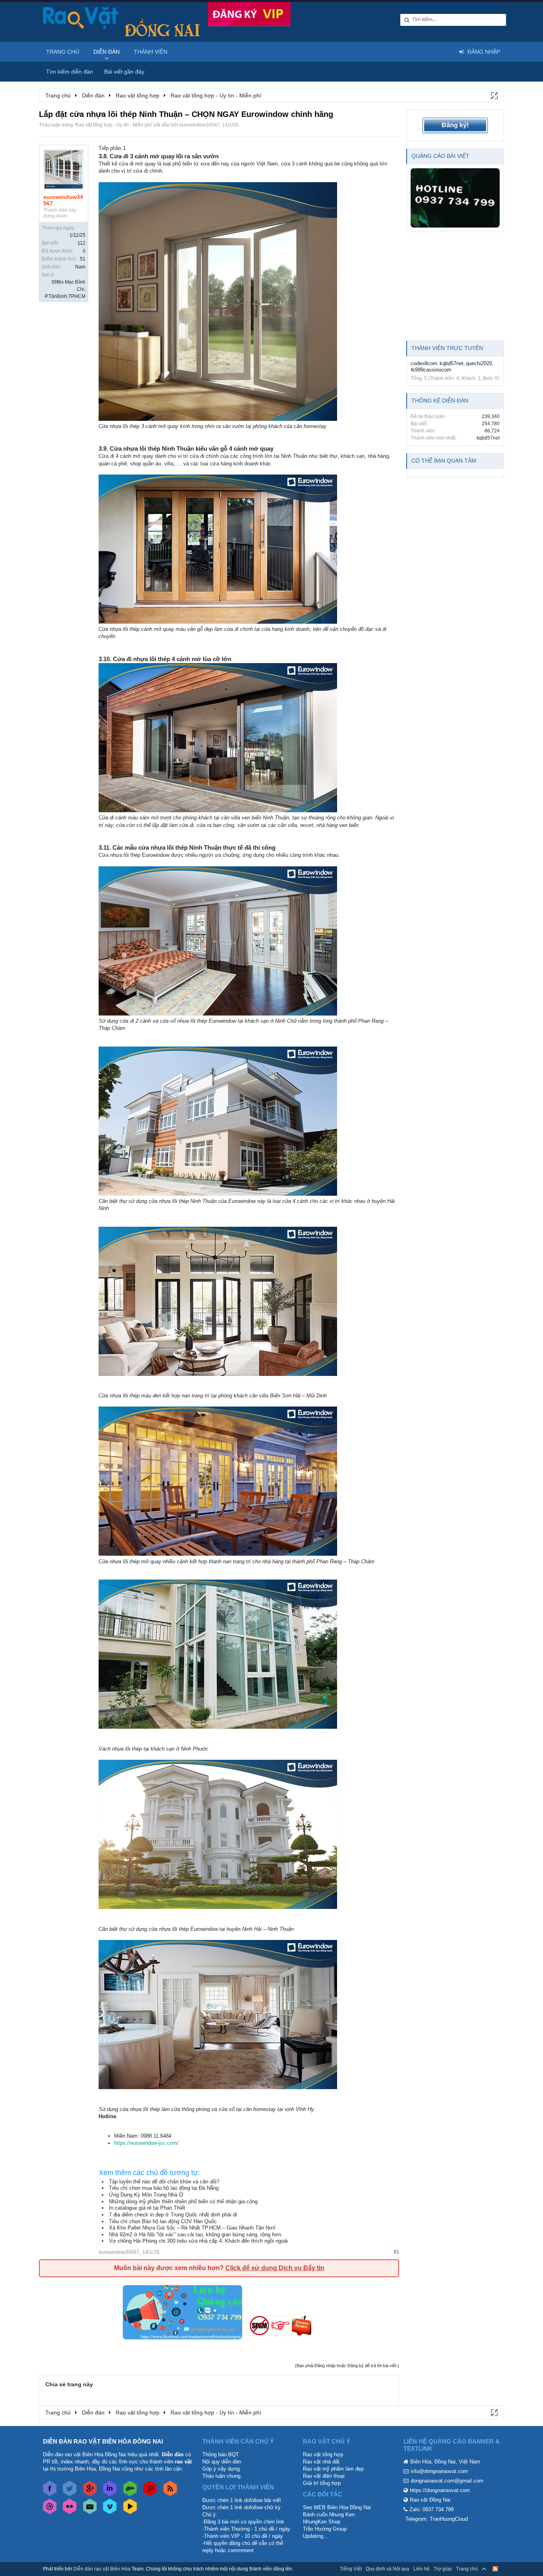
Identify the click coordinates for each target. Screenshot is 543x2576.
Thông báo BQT (221, 2454)
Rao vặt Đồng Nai (430, 2500)
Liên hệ (422, 2569)
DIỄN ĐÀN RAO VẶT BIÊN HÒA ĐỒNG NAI (103, 2441)
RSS (495, 2569)
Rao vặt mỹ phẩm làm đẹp (333, 2469)
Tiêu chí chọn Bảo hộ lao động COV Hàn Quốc (163, 2221)
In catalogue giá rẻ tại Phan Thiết (147, 2208)
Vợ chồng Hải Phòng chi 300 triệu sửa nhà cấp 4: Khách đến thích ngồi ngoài (198, 2241)
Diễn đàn (107, 52)
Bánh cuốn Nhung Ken (329, 2515)
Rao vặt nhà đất (321, 2462)
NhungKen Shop (322, 2522)
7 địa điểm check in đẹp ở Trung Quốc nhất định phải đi (173, 2215)
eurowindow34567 (200, 125)
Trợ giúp (443, 2569)
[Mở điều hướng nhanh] (494, 95)
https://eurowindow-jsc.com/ (146, 2143)
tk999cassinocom (431, 370)
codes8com (424, 363)
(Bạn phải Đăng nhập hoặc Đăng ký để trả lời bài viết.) (347, 2366)
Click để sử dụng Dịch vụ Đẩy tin (275, 2268)
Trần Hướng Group (325, 2529)
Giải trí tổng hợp (322, 2483)
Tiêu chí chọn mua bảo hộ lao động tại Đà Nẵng (164, 2188)
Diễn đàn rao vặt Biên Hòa (102, 2569)
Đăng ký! (455, 125)
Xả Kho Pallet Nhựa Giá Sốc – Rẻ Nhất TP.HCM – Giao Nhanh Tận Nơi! (192, 2228)
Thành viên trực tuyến (447, 348)
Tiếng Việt (351, 2569)
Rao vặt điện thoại (324, 2476)
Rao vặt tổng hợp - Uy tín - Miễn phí (113, 125)
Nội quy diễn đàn (222, 2462)
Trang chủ (63, 52)
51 (83, 259)
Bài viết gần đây (124, 72)
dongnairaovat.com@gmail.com (447, 2481)
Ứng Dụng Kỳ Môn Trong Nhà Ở (146, 2195)
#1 (396, 2252)
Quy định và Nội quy (388, 2569)
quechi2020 (479, 363)
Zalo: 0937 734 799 (431, 2509)
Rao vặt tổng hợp (323, 2454)
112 (81, 243)
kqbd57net (452, 363)
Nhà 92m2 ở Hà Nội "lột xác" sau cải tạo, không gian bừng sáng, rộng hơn (195, 2235)
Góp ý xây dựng (221, 2469)
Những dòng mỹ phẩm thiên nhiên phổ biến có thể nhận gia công (183, 2201)
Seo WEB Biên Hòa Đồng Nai (337, 2507)
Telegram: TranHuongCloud (437, 2519)
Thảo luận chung (221, 2476)
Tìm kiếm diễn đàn (70, 72)
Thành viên (151, 52)
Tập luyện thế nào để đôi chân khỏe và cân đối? (164, 2182)
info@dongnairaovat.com (439, 2471)
